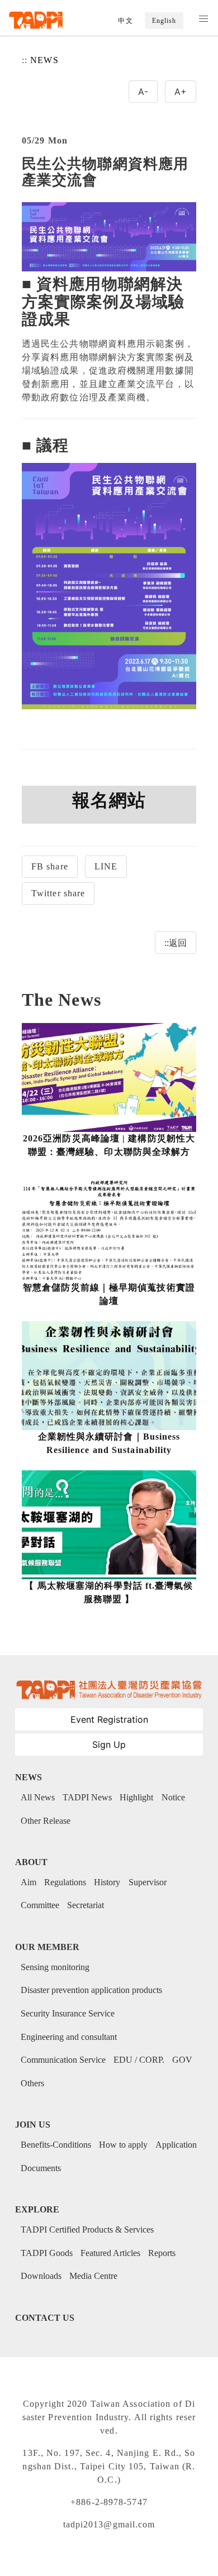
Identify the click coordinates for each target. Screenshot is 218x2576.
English (164, 21)
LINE (106, 866)
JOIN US (33, 2125)
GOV (182, 2060)
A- (143, 92)
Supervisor (148, 1882)
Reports (162, 2253)
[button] (203, 19)
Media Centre (93, 2276)
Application (176, 2145)
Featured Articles (110, 2253)
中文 (125, 21)
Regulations (65, 1882)
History (107, 1882)
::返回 (176, 943)
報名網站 (109, 800)
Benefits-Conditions (56, 2145)
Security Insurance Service (68, 2013)
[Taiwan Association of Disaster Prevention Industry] (36, 20)
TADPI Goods (47, 2253)
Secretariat (86, 1905)
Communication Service (63, 2060)
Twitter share (58, 893)
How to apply (123, 2145)
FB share (50, 866)
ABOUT (31, 1862)
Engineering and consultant (69, 2037)
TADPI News (87, 1797)
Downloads (41, 2276)
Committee (40, 1905)
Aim (29, 1882)
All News (38, 1797)
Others (32, 2083)
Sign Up (109, 1745)
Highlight (136, 1797)
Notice (173, 1797)
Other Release (46, 1821)
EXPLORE (37, 2209)
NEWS (44, 60)
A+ (181, 92)
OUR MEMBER (47, 1947)
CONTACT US (45, 2318)
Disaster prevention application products (91, 1990)
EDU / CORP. (139, 2060)
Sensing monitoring (55, 1967)
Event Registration (109, 1719)
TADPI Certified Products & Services (87, 2229)
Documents (41, 2168)
